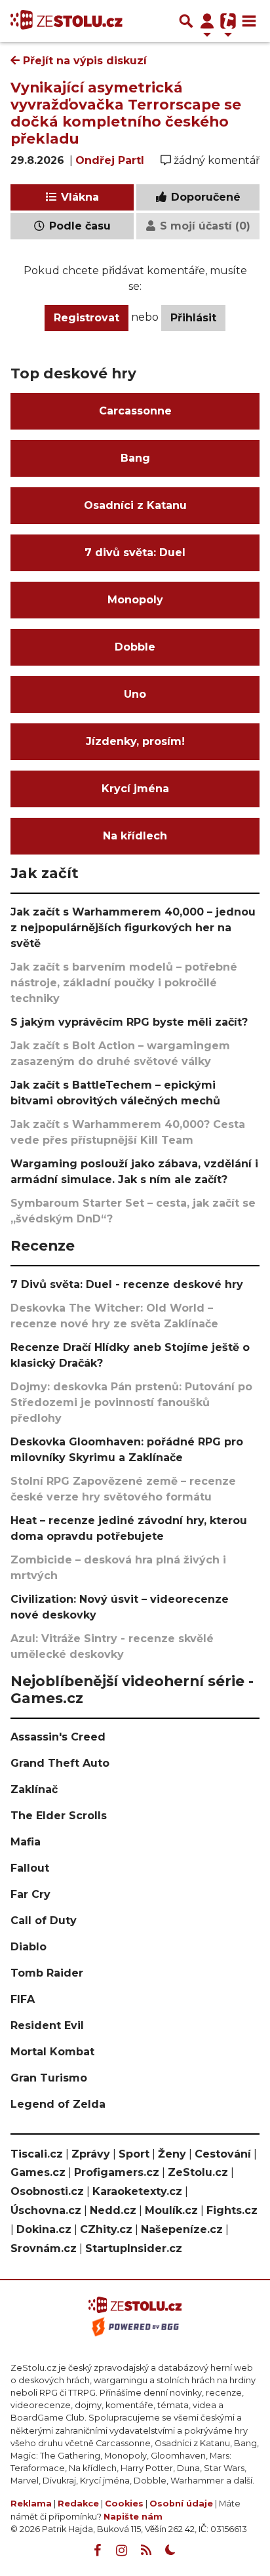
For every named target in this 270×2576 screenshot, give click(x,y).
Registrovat (87, 318)
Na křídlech (135, 836)
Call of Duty (44, 1921)
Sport (134, 2154)
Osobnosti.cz (47, 2191)
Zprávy (91, 2154)
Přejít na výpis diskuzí (83, 61)
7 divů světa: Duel (135, 553)
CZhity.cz (106, 2229)
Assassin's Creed (58, 1737)
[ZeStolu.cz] (67, 21)
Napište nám (133, 2517)
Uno (135, 694)
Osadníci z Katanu (135, 505)
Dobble (135, 647)
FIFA (23, 1999)
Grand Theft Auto (60, 1763)
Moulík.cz (171, 2210)
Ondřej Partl (110, 160)
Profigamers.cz (117, 2172)
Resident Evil (47, 2025)
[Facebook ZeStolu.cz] (98, 2550)
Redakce (78, 2504)
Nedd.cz (113, 2210)
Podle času (78, 226)
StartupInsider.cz (134, 2248)
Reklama (31, 2504)
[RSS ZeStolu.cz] (146, 2550)
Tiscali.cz (37, 2154)
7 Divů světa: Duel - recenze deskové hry (127, 1284)
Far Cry (30, 1894)
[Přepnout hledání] (186, 21)
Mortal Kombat (52, 2052)
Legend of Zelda (58, 2104)
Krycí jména (135, 789)
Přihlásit (193, 318)
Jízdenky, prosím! (135, 741)
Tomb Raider (47, 1973)
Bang (135, 458)
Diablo (29, 1947)
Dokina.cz (44, 2229)
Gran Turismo (49, 2078)
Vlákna (78, 197)
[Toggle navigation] (249, 21)
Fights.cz (232, 2210)
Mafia (26, 1842)
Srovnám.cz (44, 2248)
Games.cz (38, 2172)
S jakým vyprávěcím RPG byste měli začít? (129, 1022)
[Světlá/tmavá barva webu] (170, 2550)
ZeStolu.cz (198, 2172)
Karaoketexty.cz (137, 2191)
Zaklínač (34, 1789)
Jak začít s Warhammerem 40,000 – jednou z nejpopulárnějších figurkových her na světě (133, 928)
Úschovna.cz (46, 2210)
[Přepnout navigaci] (207, 21)
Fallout (30, 1868)
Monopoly (135, 600)
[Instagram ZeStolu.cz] (122, 2550)
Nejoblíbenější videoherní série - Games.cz (132, 1689)
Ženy (172, 2154)
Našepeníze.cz (182, 2229)
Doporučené (204, 197)
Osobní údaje (181, 2504)
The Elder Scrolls (59, 1816)
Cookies (124, 2504)
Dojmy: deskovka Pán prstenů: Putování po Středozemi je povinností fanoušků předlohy (131, 1402)
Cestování (223, 2154)
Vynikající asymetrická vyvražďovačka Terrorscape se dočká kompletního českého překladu (126, 113)
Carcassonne (135, 411)
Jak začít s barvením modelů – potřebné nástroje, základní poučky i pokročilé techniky (124, 983)
